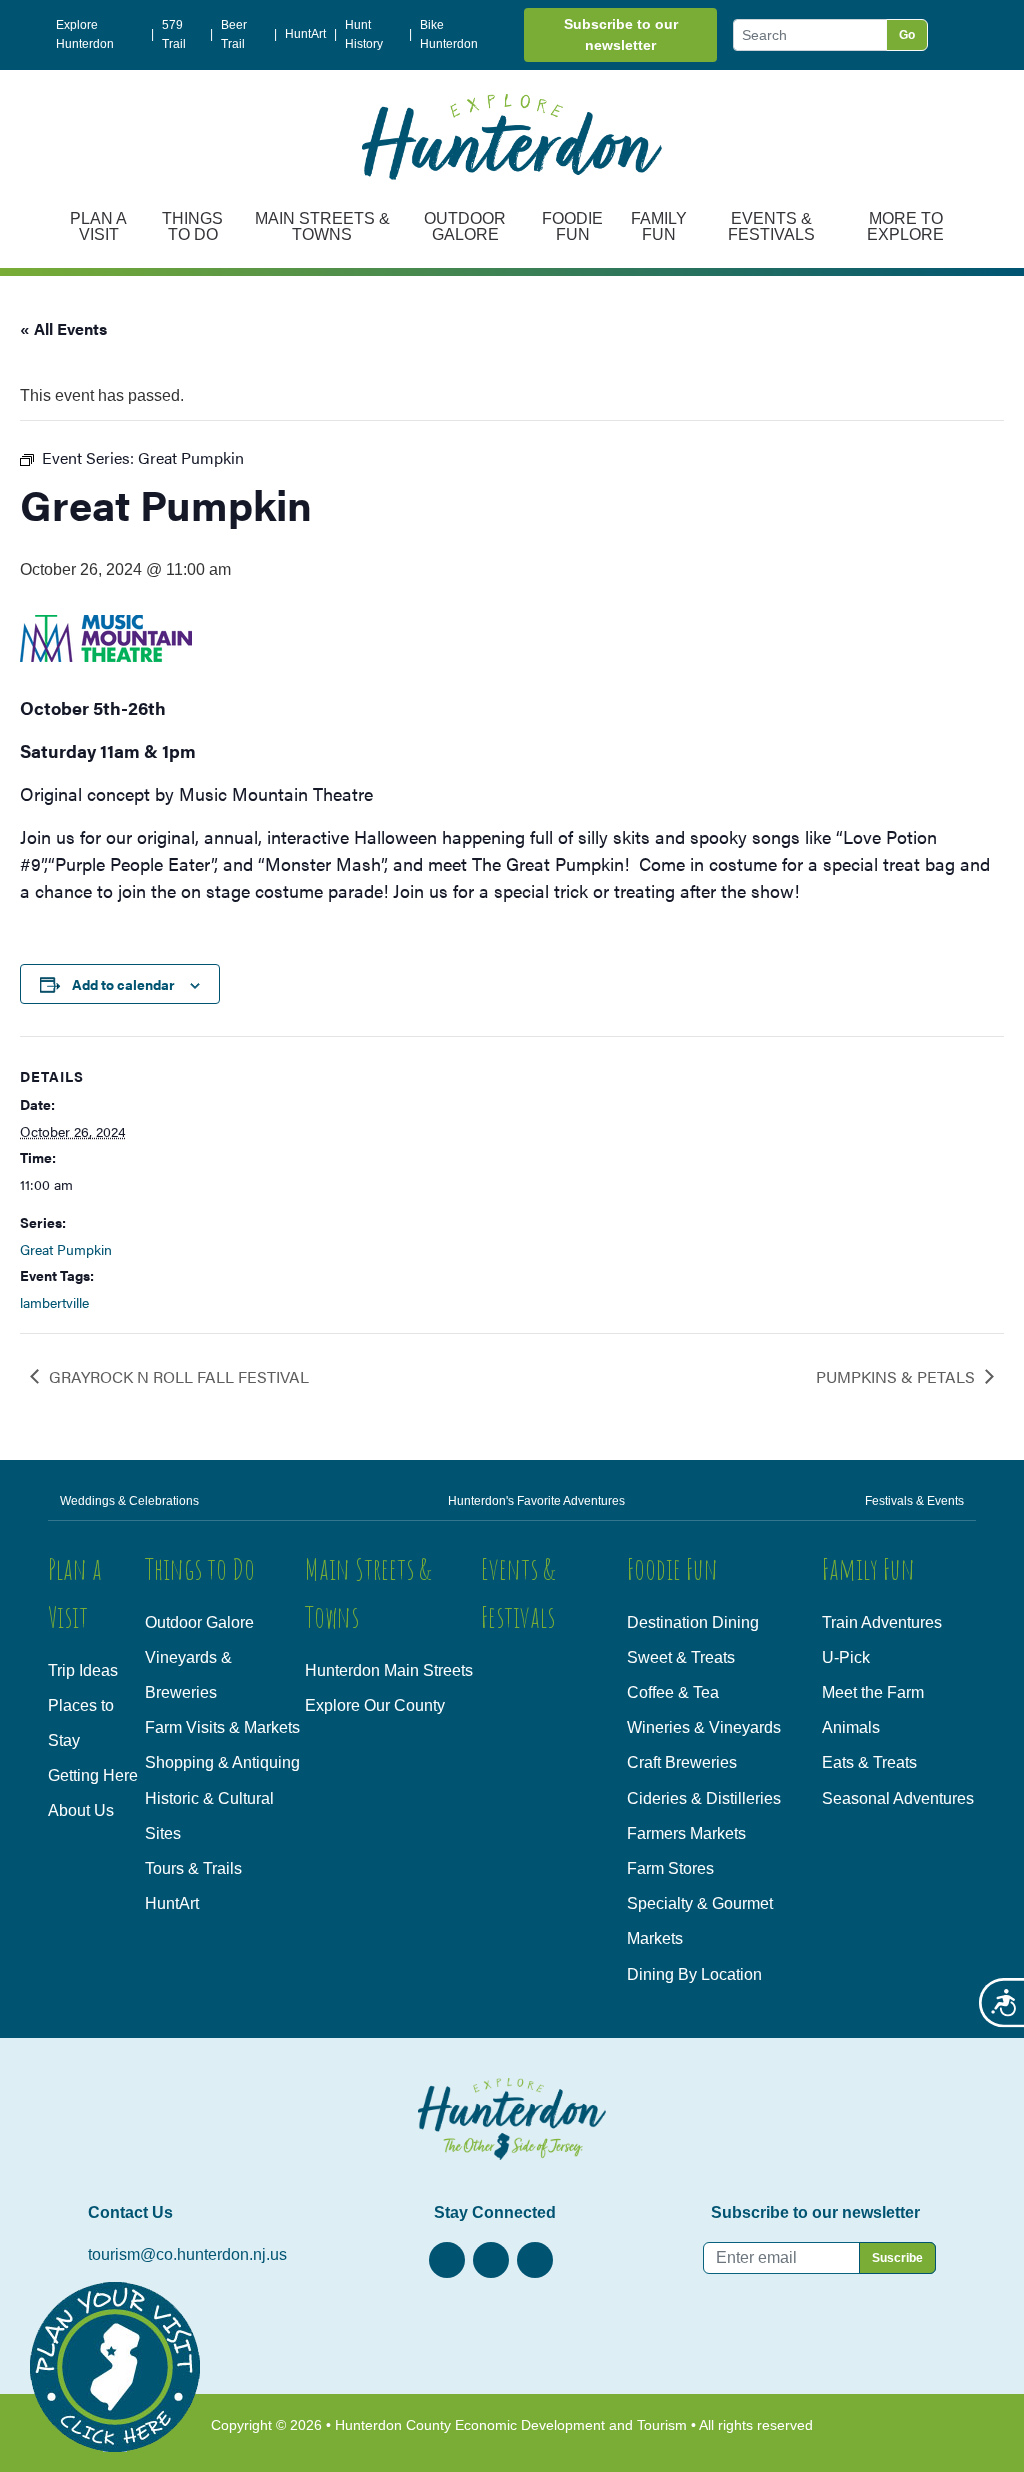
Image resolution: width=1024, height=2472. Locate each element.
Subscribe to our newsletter (621, 34)
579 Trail (174, 34)
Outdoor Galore (465, 226)
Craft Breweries (682, 1762)
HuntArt (305, 34)
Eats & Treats (869, 1762)
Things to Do (192, 226)
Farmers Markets (686, 1833)
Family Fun (659, 226)
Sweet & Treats (681, 1657)
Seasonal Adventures (898, 1798)
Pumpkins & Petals (895, 1376)
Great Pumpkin (66, 1249)
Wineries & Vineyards (704, 1727)
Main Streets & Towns (322, 226)
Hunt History (364, 34)
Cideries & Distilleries (704, 1798)
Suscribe (897, 2258)
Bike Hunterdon (449, 34)
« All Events (63, 328)
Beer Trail (234, 34)
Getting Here (93, 1775)
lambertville (54, 1302)
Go (907, 35)
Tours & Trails (193, 1868)
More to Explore (905, 226)
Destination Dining (693, 1622)
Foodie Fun (572, 226)
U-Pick (846, 1657)
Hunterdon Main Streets (389, 1670)
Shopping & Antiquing (222, 1762)
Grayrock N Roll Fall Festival (179, 1376)
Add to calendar (123, 984)
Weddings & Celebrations (129, 1501)
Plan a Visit (98, 226)
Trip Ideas (83, 1670)
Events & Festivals (771, 226)
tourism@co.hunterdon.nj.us (187, 2254)
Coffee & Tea (673, 1692)
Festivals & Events (914, 1501)
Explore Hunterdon (85, 34)
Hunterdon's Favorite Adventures (536, 1501)
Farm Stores (670, 1868)
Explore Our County (375, 1705)
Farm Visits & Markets (222, 1727)
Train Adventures (882, 1622)
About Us (81, 1810)
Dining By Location (694, 1974)
